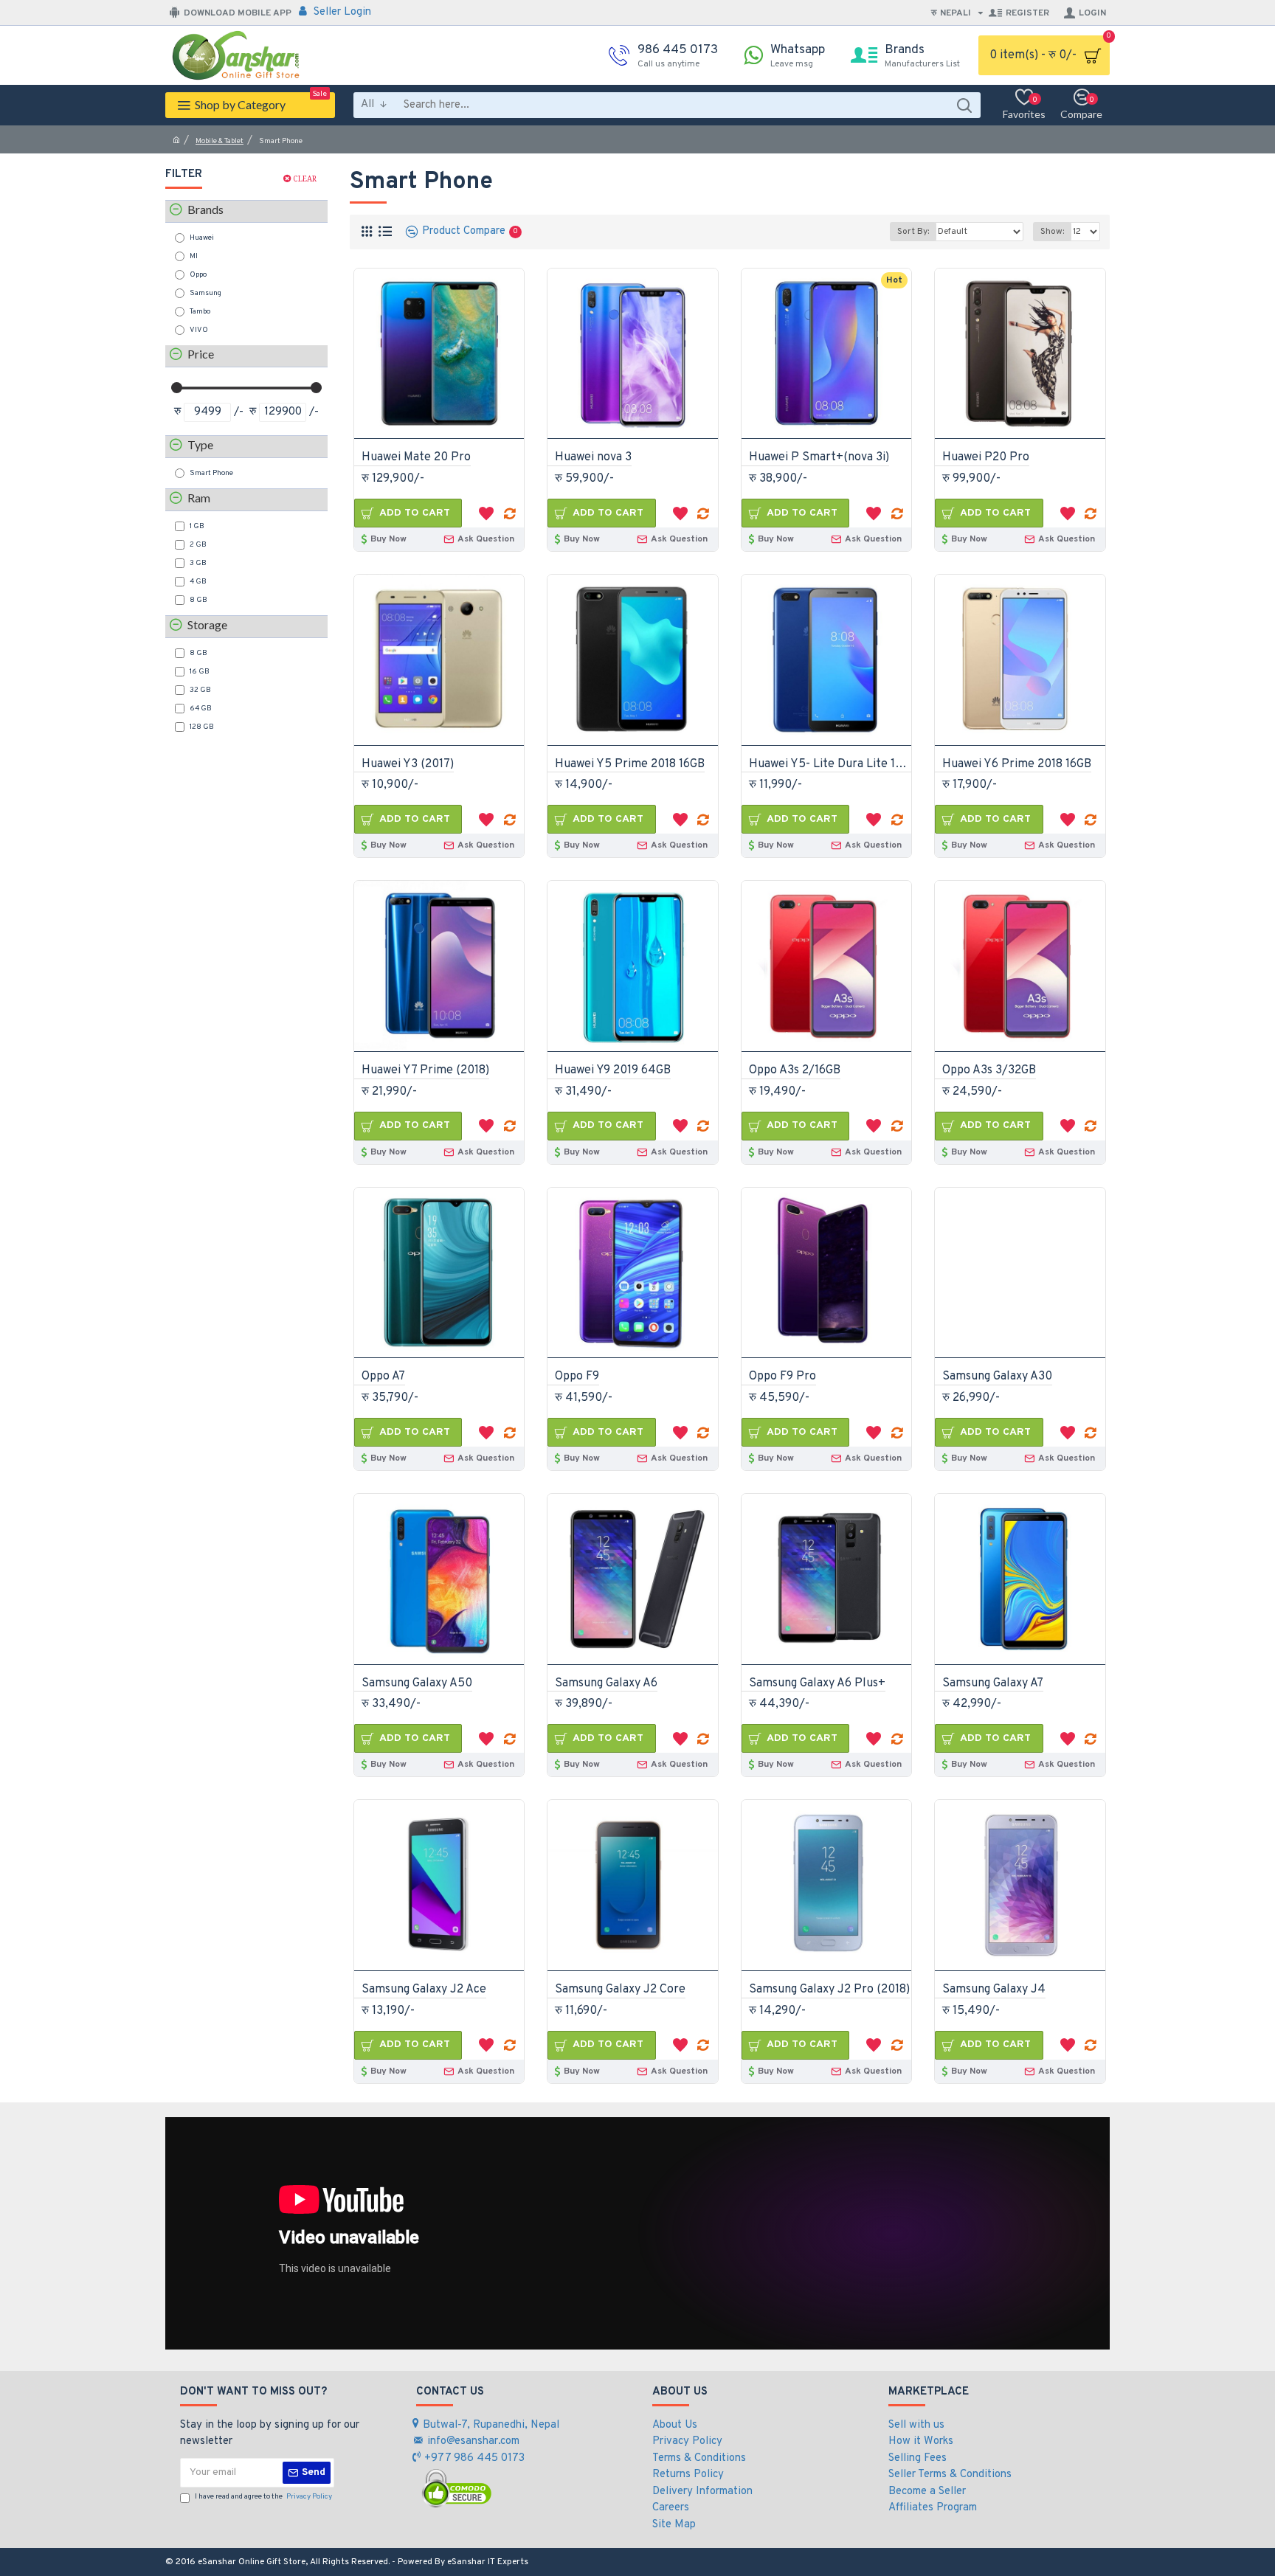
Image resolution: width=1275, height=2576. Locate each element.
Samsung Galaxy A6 (606, 1683)
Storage (207, 624)
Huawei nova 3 (593, 457)
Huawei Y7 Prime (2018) (425, 1070)
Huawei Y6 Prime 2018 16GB (1017, 764)
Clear (305, 179)
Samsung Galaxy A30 (997, 1377)
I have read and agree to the (263, 2497)
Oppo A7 (383, 1377)
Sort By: (913, 232)
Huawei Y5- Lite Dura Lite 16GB (830, 764)
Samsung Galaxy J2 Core (620, 1990)
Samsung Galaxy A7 (993, 1683)
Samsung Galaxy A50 (417, 1683)
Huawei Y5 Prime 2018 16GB (630, 764)
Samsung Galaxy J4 (994, 1990)
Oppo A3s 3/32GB (989, 1070)
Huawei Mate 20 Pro (416, 457)
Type (200, 444)
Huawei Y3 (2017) (408, 764)
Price (201, 354)
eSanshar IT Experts (488, 2562)
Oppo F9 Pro (782, 1377)
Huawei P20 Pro (986, 457)
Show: (1052, 232)
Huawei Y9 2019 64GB (613, 1070)
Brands (205, 209)
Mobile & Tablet (220, 141)
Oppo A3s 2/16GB (795, 1070)
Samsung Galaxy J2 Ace (424, 1990)
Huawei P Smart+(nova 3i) (819, 457)
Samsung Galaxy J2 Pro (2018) (829, 1990)
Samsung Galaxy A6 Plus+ (817, 1683)
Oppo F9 (577, 1377)
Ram (199, 498)
